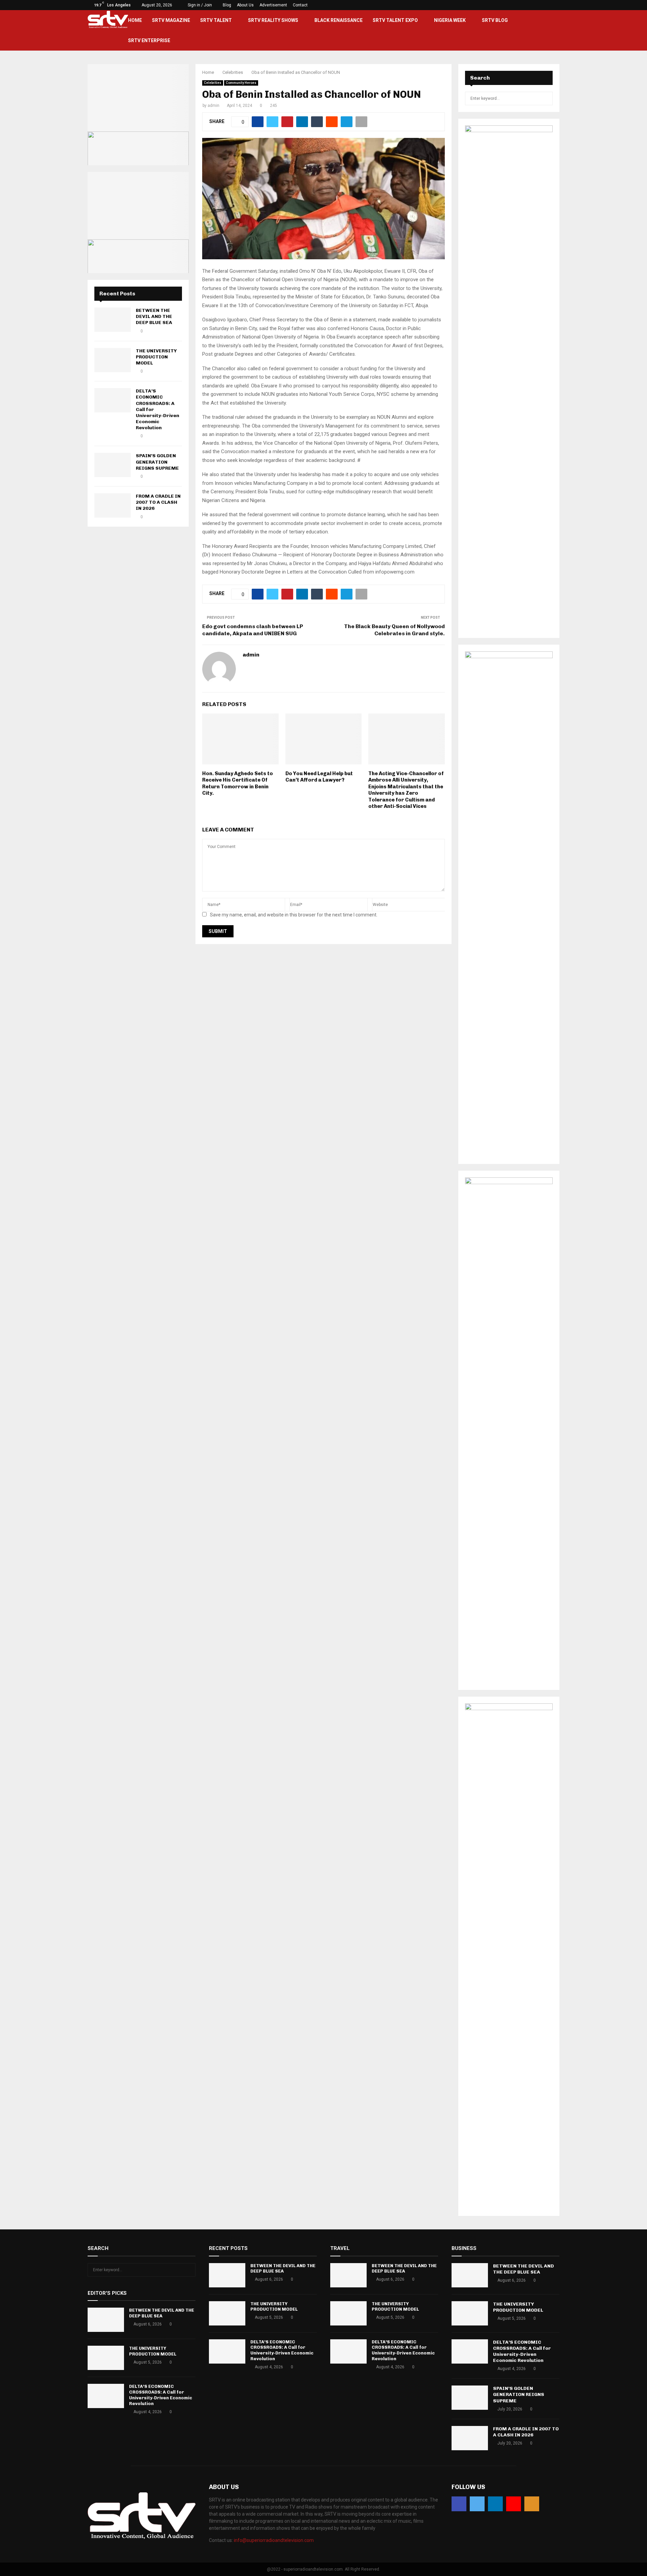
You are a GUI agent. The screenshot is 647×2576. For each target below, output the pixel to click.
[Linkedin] (495, 2504)
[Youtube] (514, 2504)
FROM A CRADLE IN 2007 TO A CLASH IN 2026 (158, 502)
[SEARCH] (546, 98)
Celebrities (213, 83)
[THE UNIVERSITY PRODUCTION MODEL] (113, 360)
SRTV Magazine (171, 20)
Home (135, 20)
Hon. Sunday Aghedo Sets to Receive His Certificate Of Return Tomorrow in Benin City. (238, 783)
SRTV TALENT (216, 20)
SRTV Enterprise (149, 40)
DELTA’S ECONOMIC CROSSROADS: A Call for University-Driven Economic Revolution (161, 2395)
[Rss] (532, 2504)
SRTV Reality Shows (273, 20)
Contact (300, 5)
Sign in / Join (199, 5)
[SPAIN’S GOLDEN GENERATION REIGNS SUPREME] (113, 465)
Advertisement (273, 5)
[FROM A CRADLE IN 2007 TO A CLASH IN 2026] (113, 505)
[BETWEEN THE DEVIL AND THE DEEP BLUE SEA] (113, 320)
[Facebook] (459, 2504)
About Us (245, 5)
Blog (227, 5)
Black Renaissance (338, 20)
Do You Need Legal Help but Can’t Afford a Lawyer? (319, 777)
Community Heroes (241, 83)
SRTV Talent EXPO (395, 20)
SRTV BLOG (495, 20)
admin (213, 106)
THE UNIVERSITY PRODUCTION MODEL (156, 357)
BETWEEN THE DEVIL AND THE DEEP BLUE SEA (154, 316)
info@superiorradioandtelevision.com (274, 2540)
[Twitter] (477, 2504)
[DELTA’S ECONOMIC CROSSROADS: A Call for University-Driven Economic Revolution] (113, 400)
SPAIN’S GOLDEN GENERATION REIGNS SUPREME (157, 462)
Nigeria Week (450, 20)
